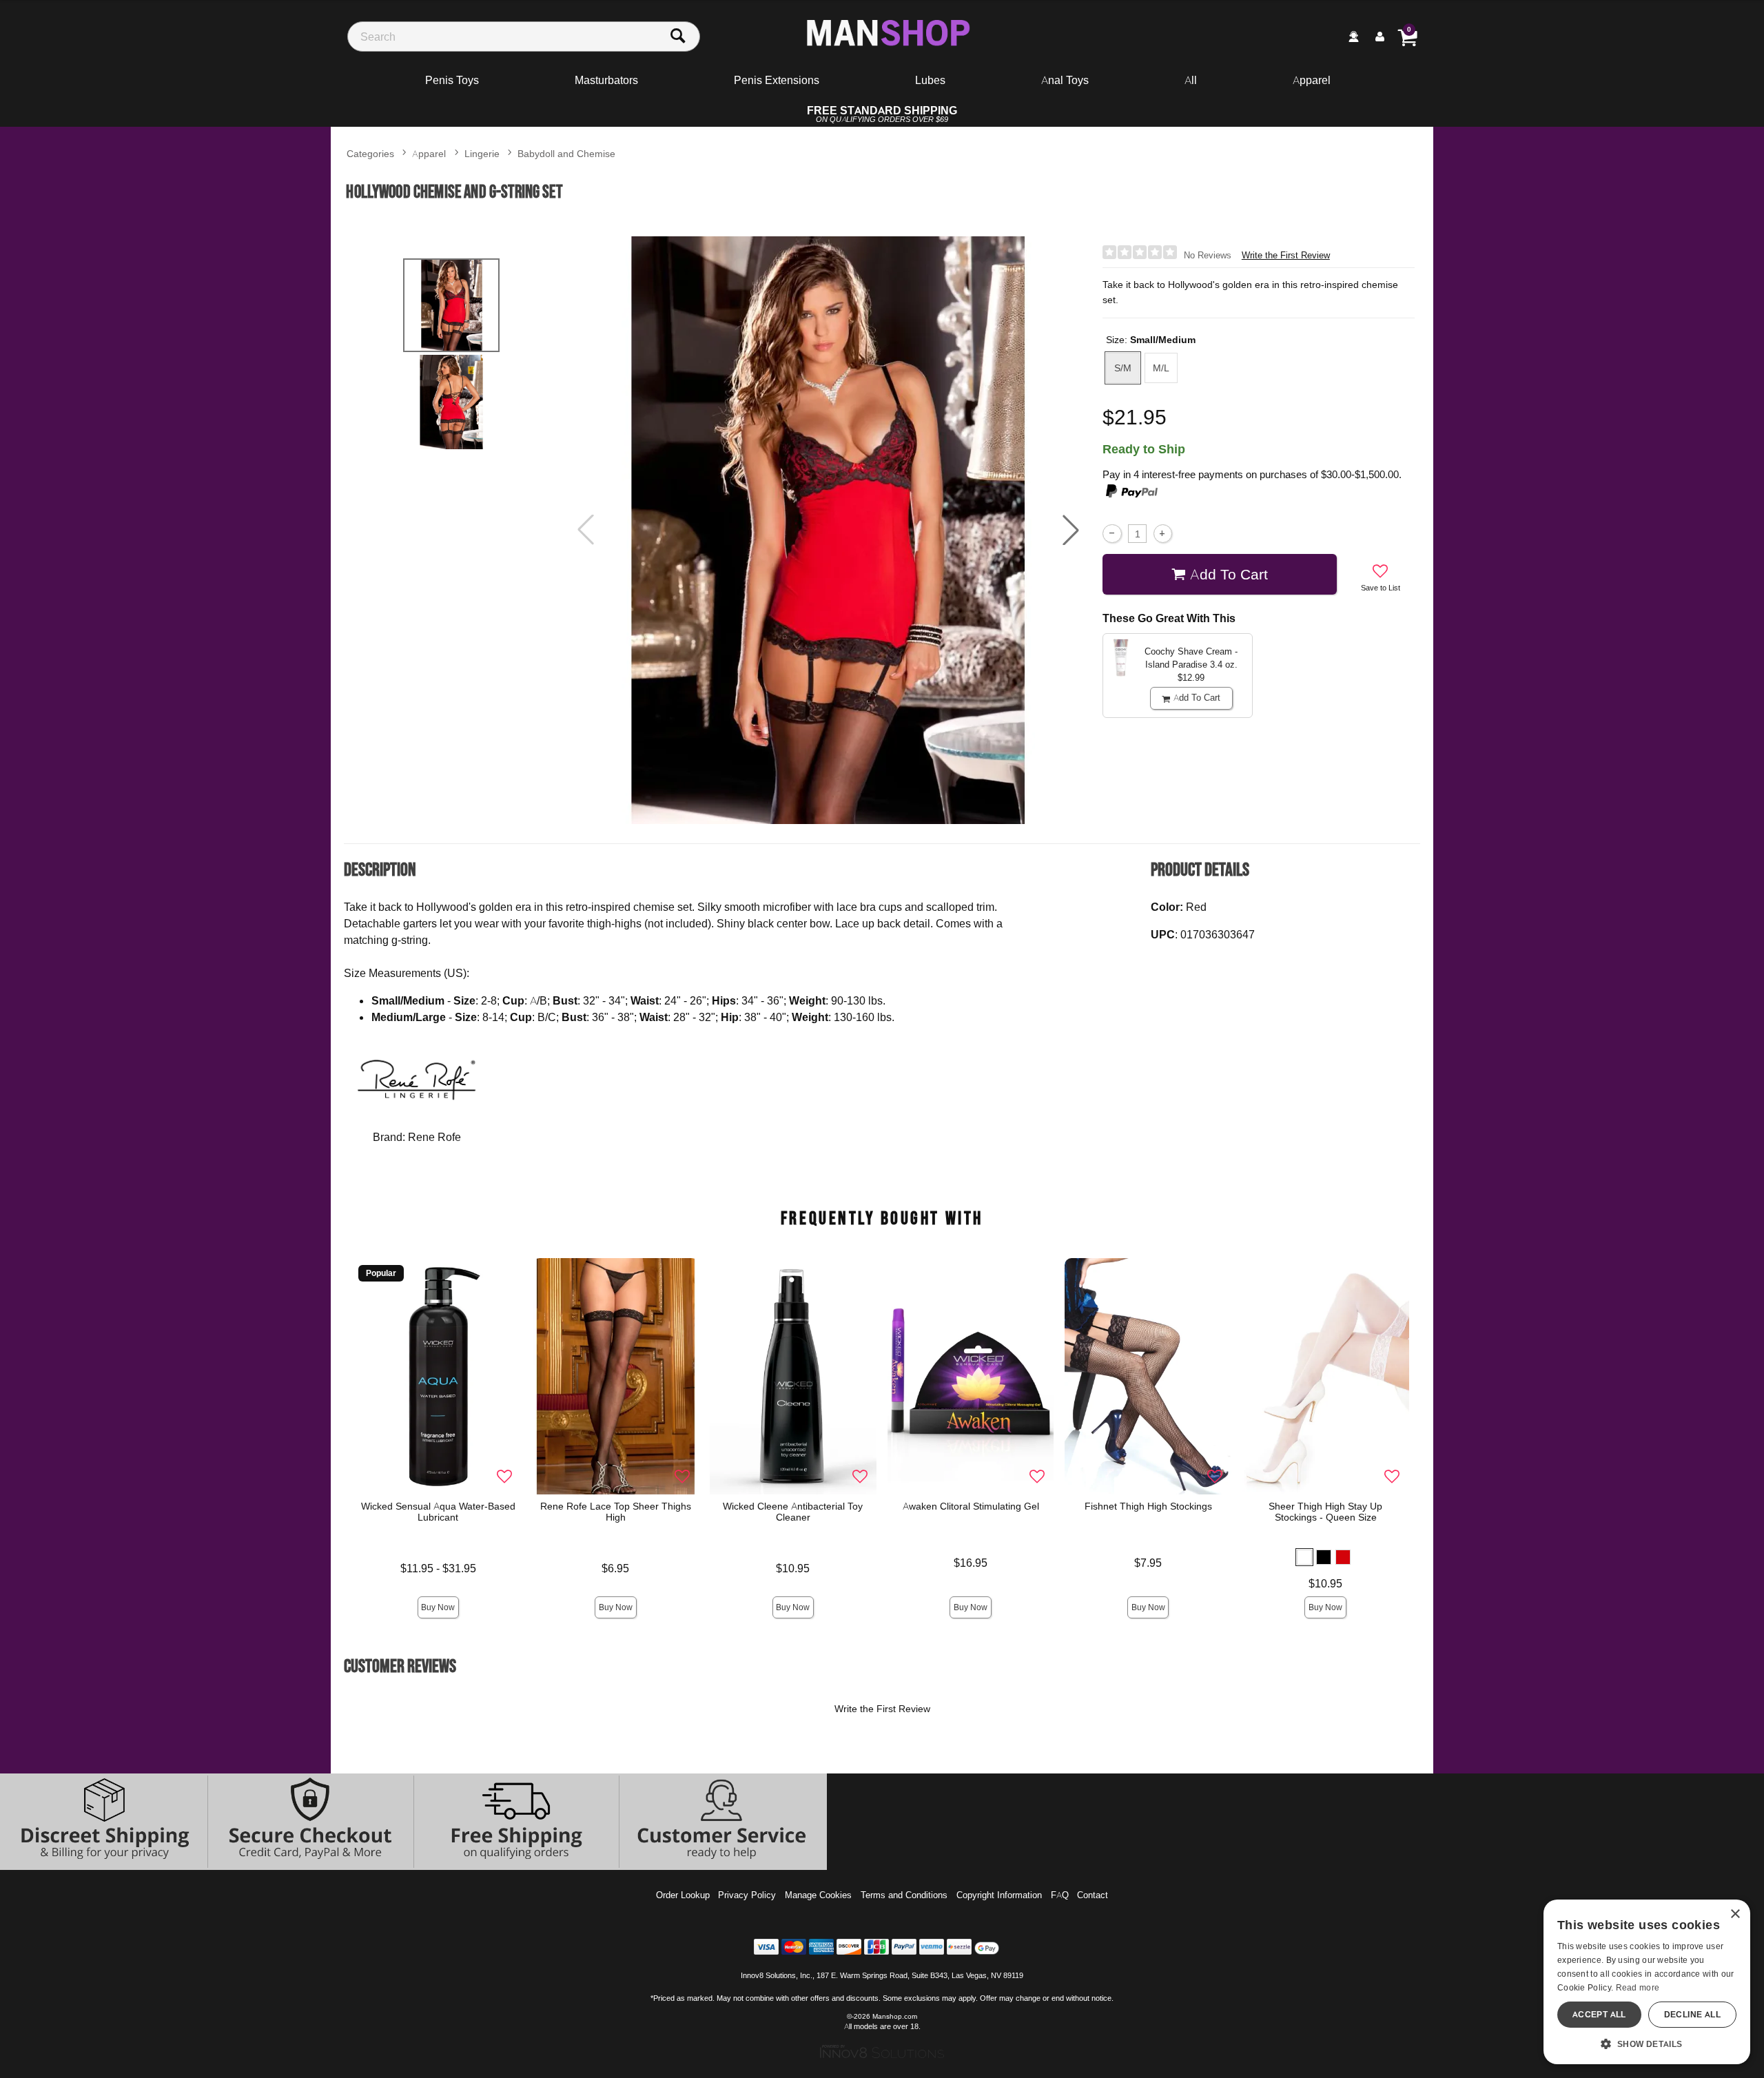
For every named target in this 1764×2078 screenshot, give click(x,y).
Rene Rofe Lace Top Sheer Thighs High (616, 1512)
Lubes (930, 80)
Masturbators (606, 80)
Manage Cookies (818, 1895)
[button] (1071, 530)
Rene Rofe (434, 1137)
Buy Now (438, 1607)
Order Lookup (683, 1895)
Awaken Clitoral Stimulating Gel (971, 1506)
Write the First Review (1286, 255)
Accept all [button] (1599, 2014)
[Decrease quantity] (1112, 534)
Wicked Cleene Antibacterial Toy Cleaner (793, 1512)
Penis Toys (452, 80)
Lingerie (482, 153)
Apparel (1312, 80)
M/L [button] (1161, 368)
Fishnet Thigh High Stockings (1148, 1506)
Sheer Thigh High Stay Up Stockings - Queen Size (1325, 1512)
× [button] (1735, 1914)
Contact (1093, 1895)
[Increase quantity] (1163, 534)
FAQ (1060, 1895)
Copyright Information (999, 1895)
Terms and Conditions (904, 1895)
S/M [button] (1123, 368)
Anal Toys (1065, 80)
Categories (370, 153)
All (1191, 80)
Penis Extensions (777, 80)
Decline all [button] (1692, 2014)
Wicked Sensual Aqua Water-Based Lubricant (438, 1512)
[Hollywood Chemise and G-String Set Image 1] (828, 530)
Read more (1638, 1987)
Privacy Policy (747, 1895)
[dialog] (1647, 1982)
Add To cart (1229, 574)
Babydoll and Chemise (566, 153)
